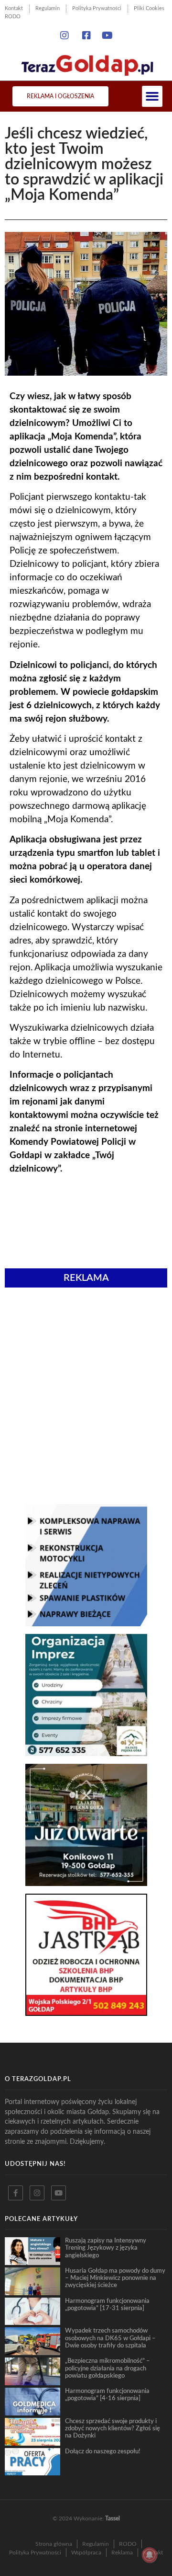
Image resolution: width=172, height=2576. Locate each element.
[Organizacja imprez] (86, 1753)
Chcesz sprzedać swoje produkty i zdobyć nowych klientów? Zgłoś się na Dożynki (113, 2429)
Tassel (113, 2518)
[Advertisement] (86, 1345)
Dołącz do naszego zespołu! (103, 2451)
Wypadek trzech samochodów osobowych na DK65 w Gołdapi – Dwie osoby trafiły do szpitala (110, 2338)
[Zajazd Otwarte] (86, 1883)
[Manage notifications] (150, 2555)
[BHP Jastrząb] (86, 2013)
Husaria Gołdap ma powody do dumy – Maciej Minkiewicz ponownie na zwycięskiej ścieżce (115, 2278)
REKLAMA (86, 1278)
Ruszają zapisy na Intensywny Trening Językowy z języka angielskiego (106, 2248)
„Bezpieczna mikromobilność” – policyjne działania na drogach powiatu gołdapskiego (107, 2368)
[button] (152, 96)
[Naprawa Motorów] (86, 1623)
